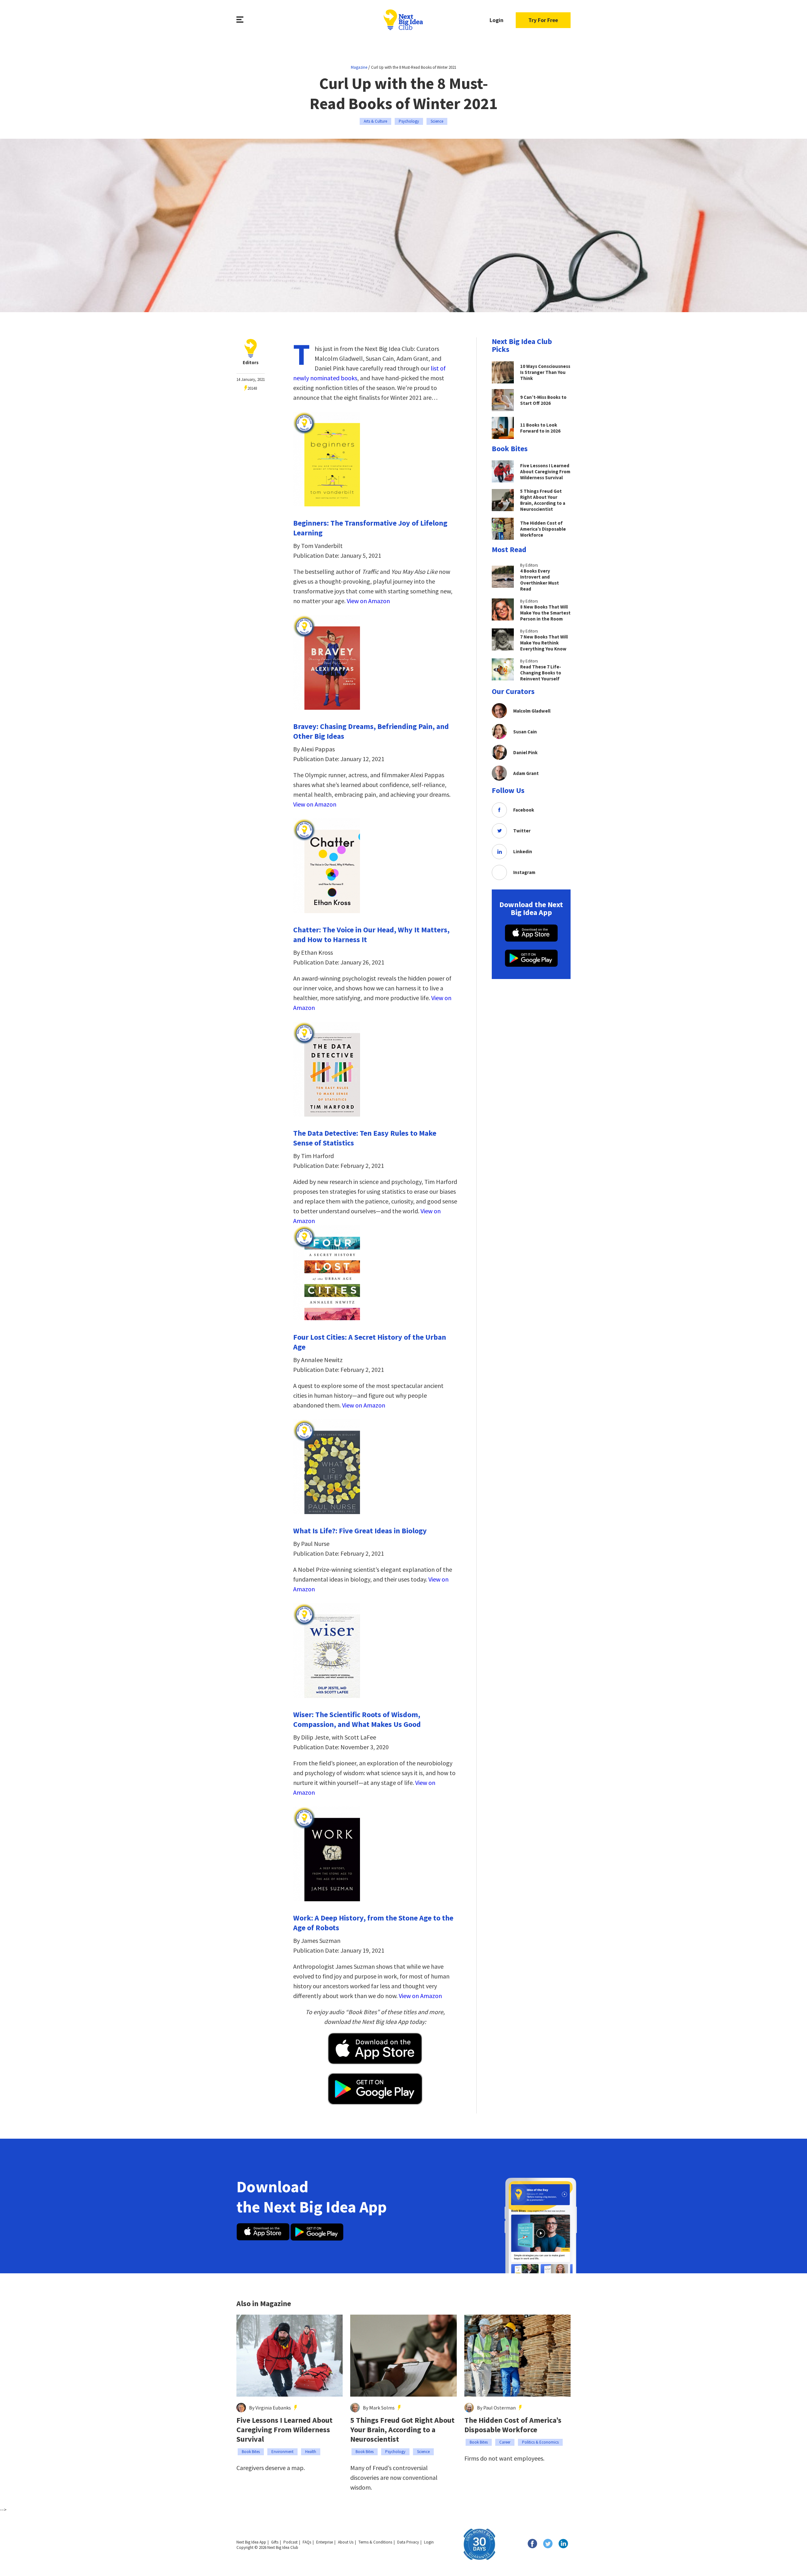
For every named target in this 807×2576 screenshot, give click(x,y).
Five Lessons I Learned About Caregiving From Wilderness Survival (284, 2430)
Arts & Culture (375, 121)
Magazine (359, 67)
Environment (282, 2452)
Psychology (409, 121)
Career (505, 2442)
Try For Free (543, 20)
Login (496, 20)
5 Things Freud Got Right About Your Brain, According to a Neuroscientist (402, 2430)
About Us (346, 2542)
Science (437, 121)
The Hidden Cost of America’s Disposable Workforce (513, 2425)
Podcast (290, 2542)
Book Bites (251, 2452)
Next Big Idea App (251, 2542)
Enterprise (325, 2542)
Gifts (275, 2542)
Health (311, 2452)
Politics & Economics (540, 2442)
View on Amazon (368, 601)
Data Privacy (408, 2542)
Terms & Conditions (375, 2542)
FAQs (307, 2542)
